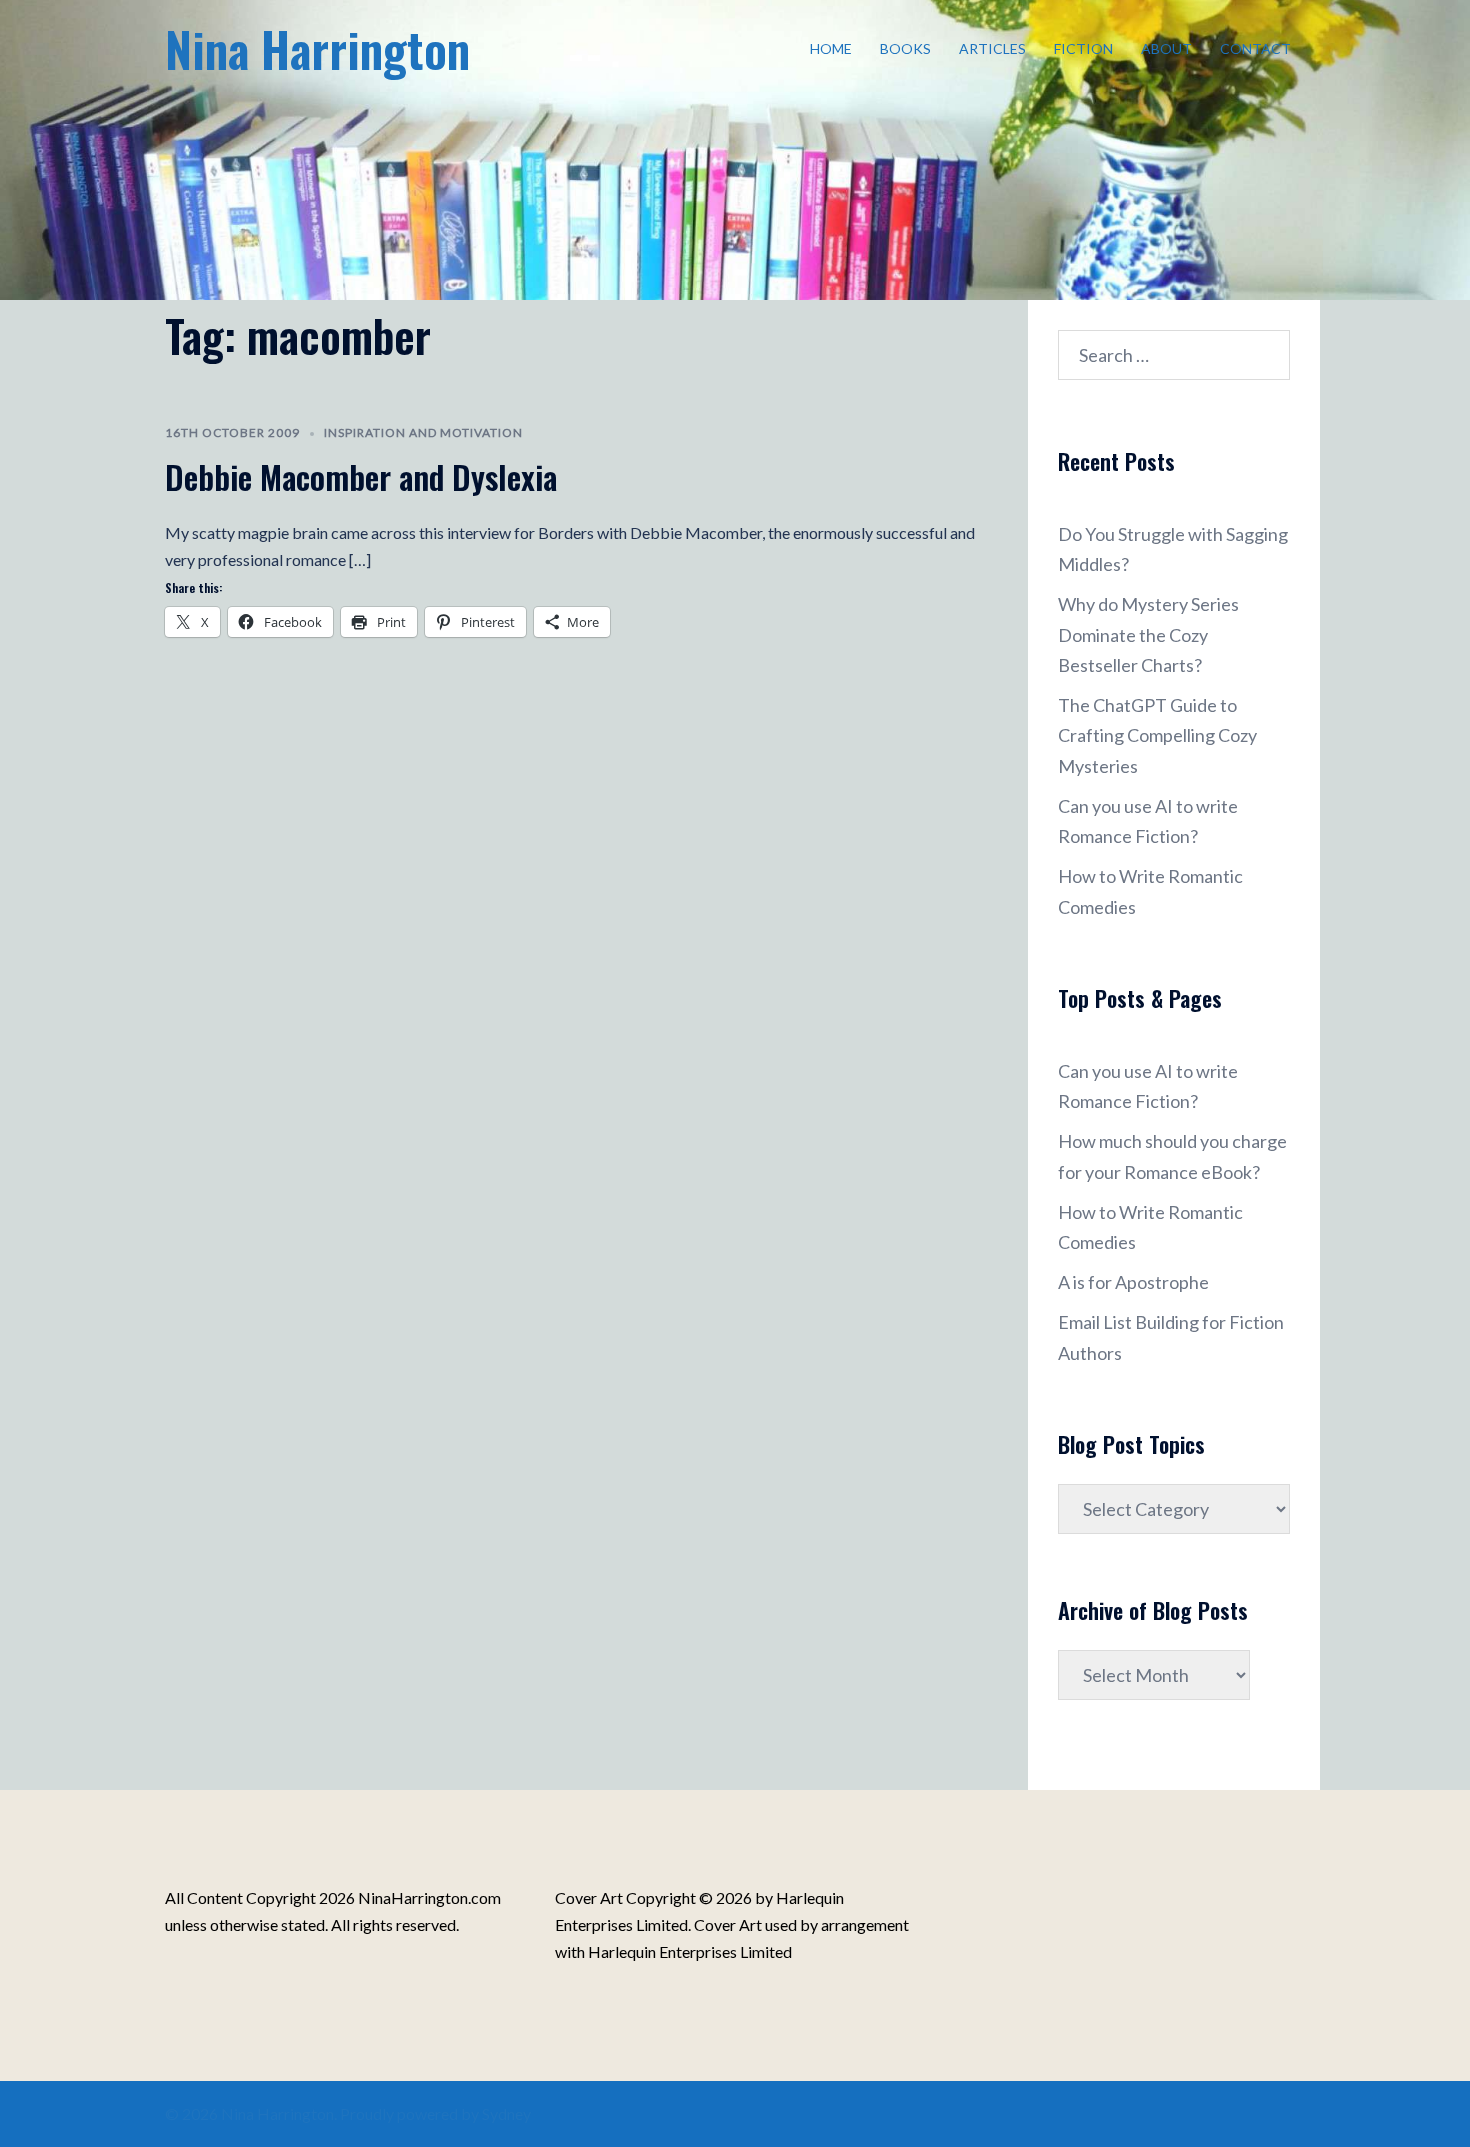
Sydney (506, 2113)
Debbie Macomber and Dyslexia (361, 476)
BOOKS (905, 48)
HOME (831, 48)
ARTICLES (992, 48)
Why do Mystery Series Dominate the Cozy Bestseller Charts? (1148, 634)
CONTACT (1255, 48)
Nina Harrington (317, 48)
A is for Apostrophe (1133, 1282)
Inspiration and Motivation (423, 432)
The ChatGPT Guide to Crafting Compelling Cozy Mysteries (1157, 735)
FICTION (1083, 48)
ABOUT (1166, 48)
